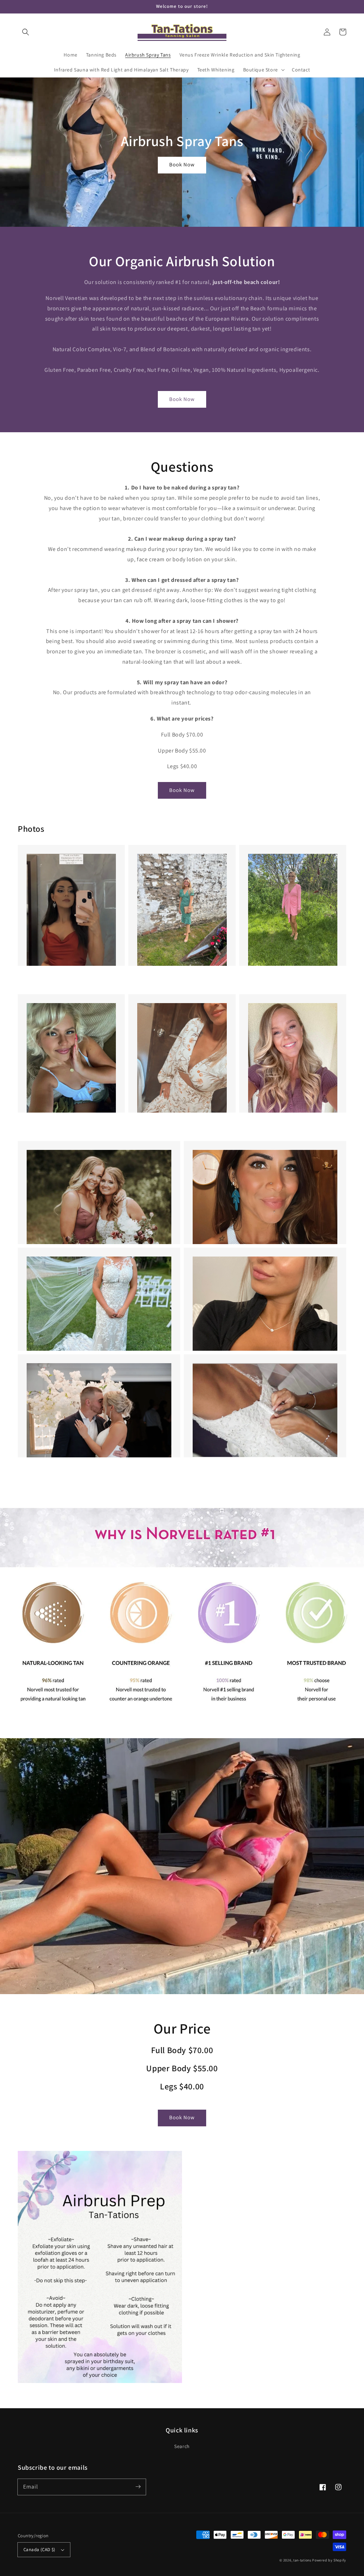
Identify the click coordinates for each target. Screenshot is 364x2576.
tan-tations (302, 2560)
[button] (26, 32)
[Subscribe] (138, 2487)
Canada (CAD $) (39, 2550)
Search (182, 2446)
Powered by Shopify (329, 2560)
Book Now (182, 164)
